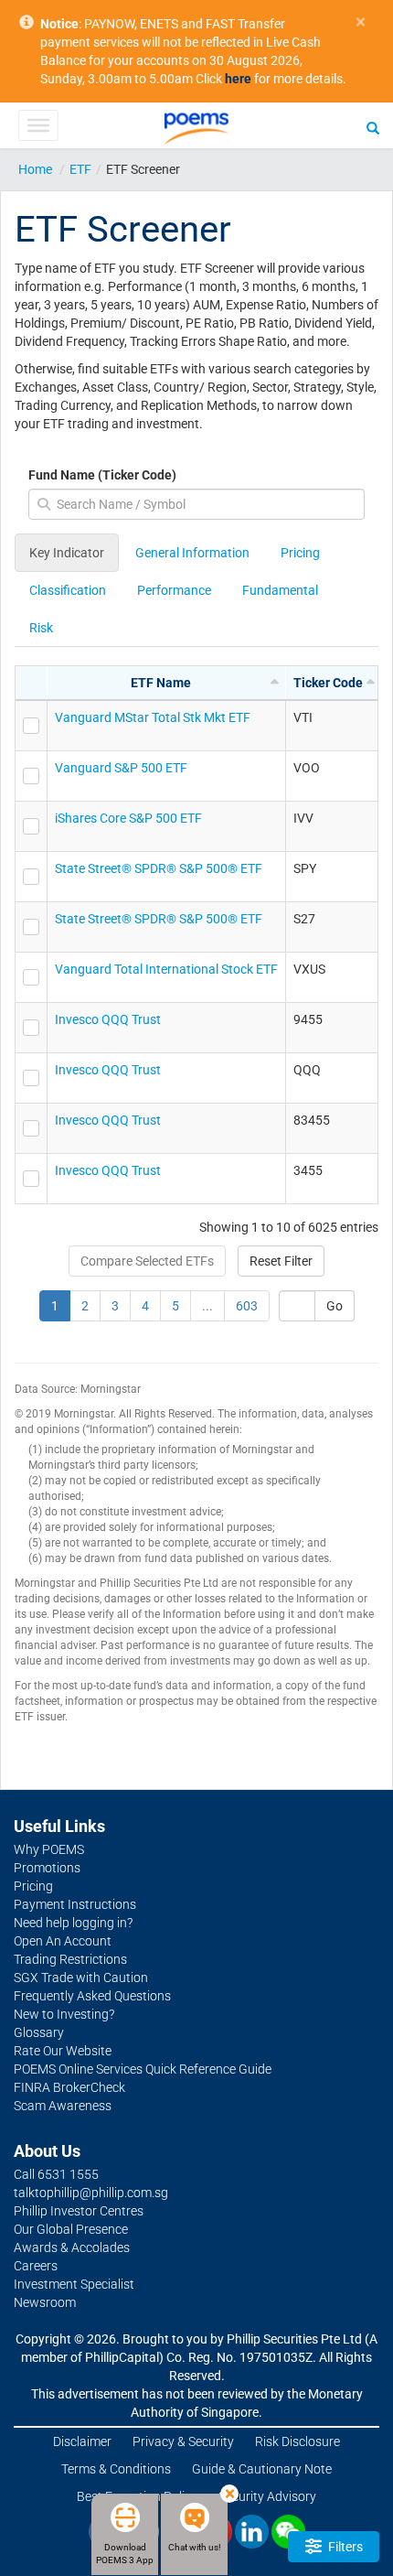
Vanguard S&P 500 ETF (121, 768)
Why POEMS (49, 1849)
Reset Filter (281, 1261)
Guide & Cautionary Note (262, 2469)
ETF (80, 169)
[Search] (373, 127)
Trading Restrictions (70, 1959)
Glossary (39, 2032)
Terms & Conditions (116, 2469)
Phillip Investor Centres (79, 2211)
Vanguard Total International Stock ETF (166, 969)
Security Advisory (267, 2496)
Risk (41, 628)
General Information (192, 553)
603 (247, 1306)
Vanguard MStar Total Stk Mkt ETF (153, 717)
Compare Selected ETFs (147, 1261)
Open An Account (63, 1941)
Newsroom (45, 2302)
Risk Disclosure (297, 2441)
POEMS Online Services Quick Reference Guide (143, 2069)
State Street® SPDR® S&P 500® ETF (159, 868)
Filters (344, 2547)
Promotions (47, 1868)
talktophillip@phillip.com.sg (91, 2193)
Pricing (300, 553)
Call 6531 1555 (56, 2174)
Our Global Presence (71, 2229)
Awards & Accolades (72, 2247)
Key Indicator (67, 553)
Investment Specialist (74, 2284)
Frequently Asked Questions (92, 1996)
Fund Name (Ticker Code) (102, 475)
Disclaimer (82, 2441)
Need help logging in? (73, 1923)
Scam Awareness (63, 2106)
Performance (174, 590)
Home (35, 169)
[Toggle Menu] (38, 125)
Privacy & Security (183, 2441)
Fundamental (280, 590)
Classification (68, 590)
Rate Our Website (63, 2051)
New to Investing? (64, 2014)
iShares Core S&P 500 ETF (128, 818)
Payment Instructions (75, 1904)
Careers (36, 2266)
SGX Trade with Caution (81, 1978)
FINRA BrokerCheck (69, 2087)
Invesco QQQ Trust (108, 1019)
